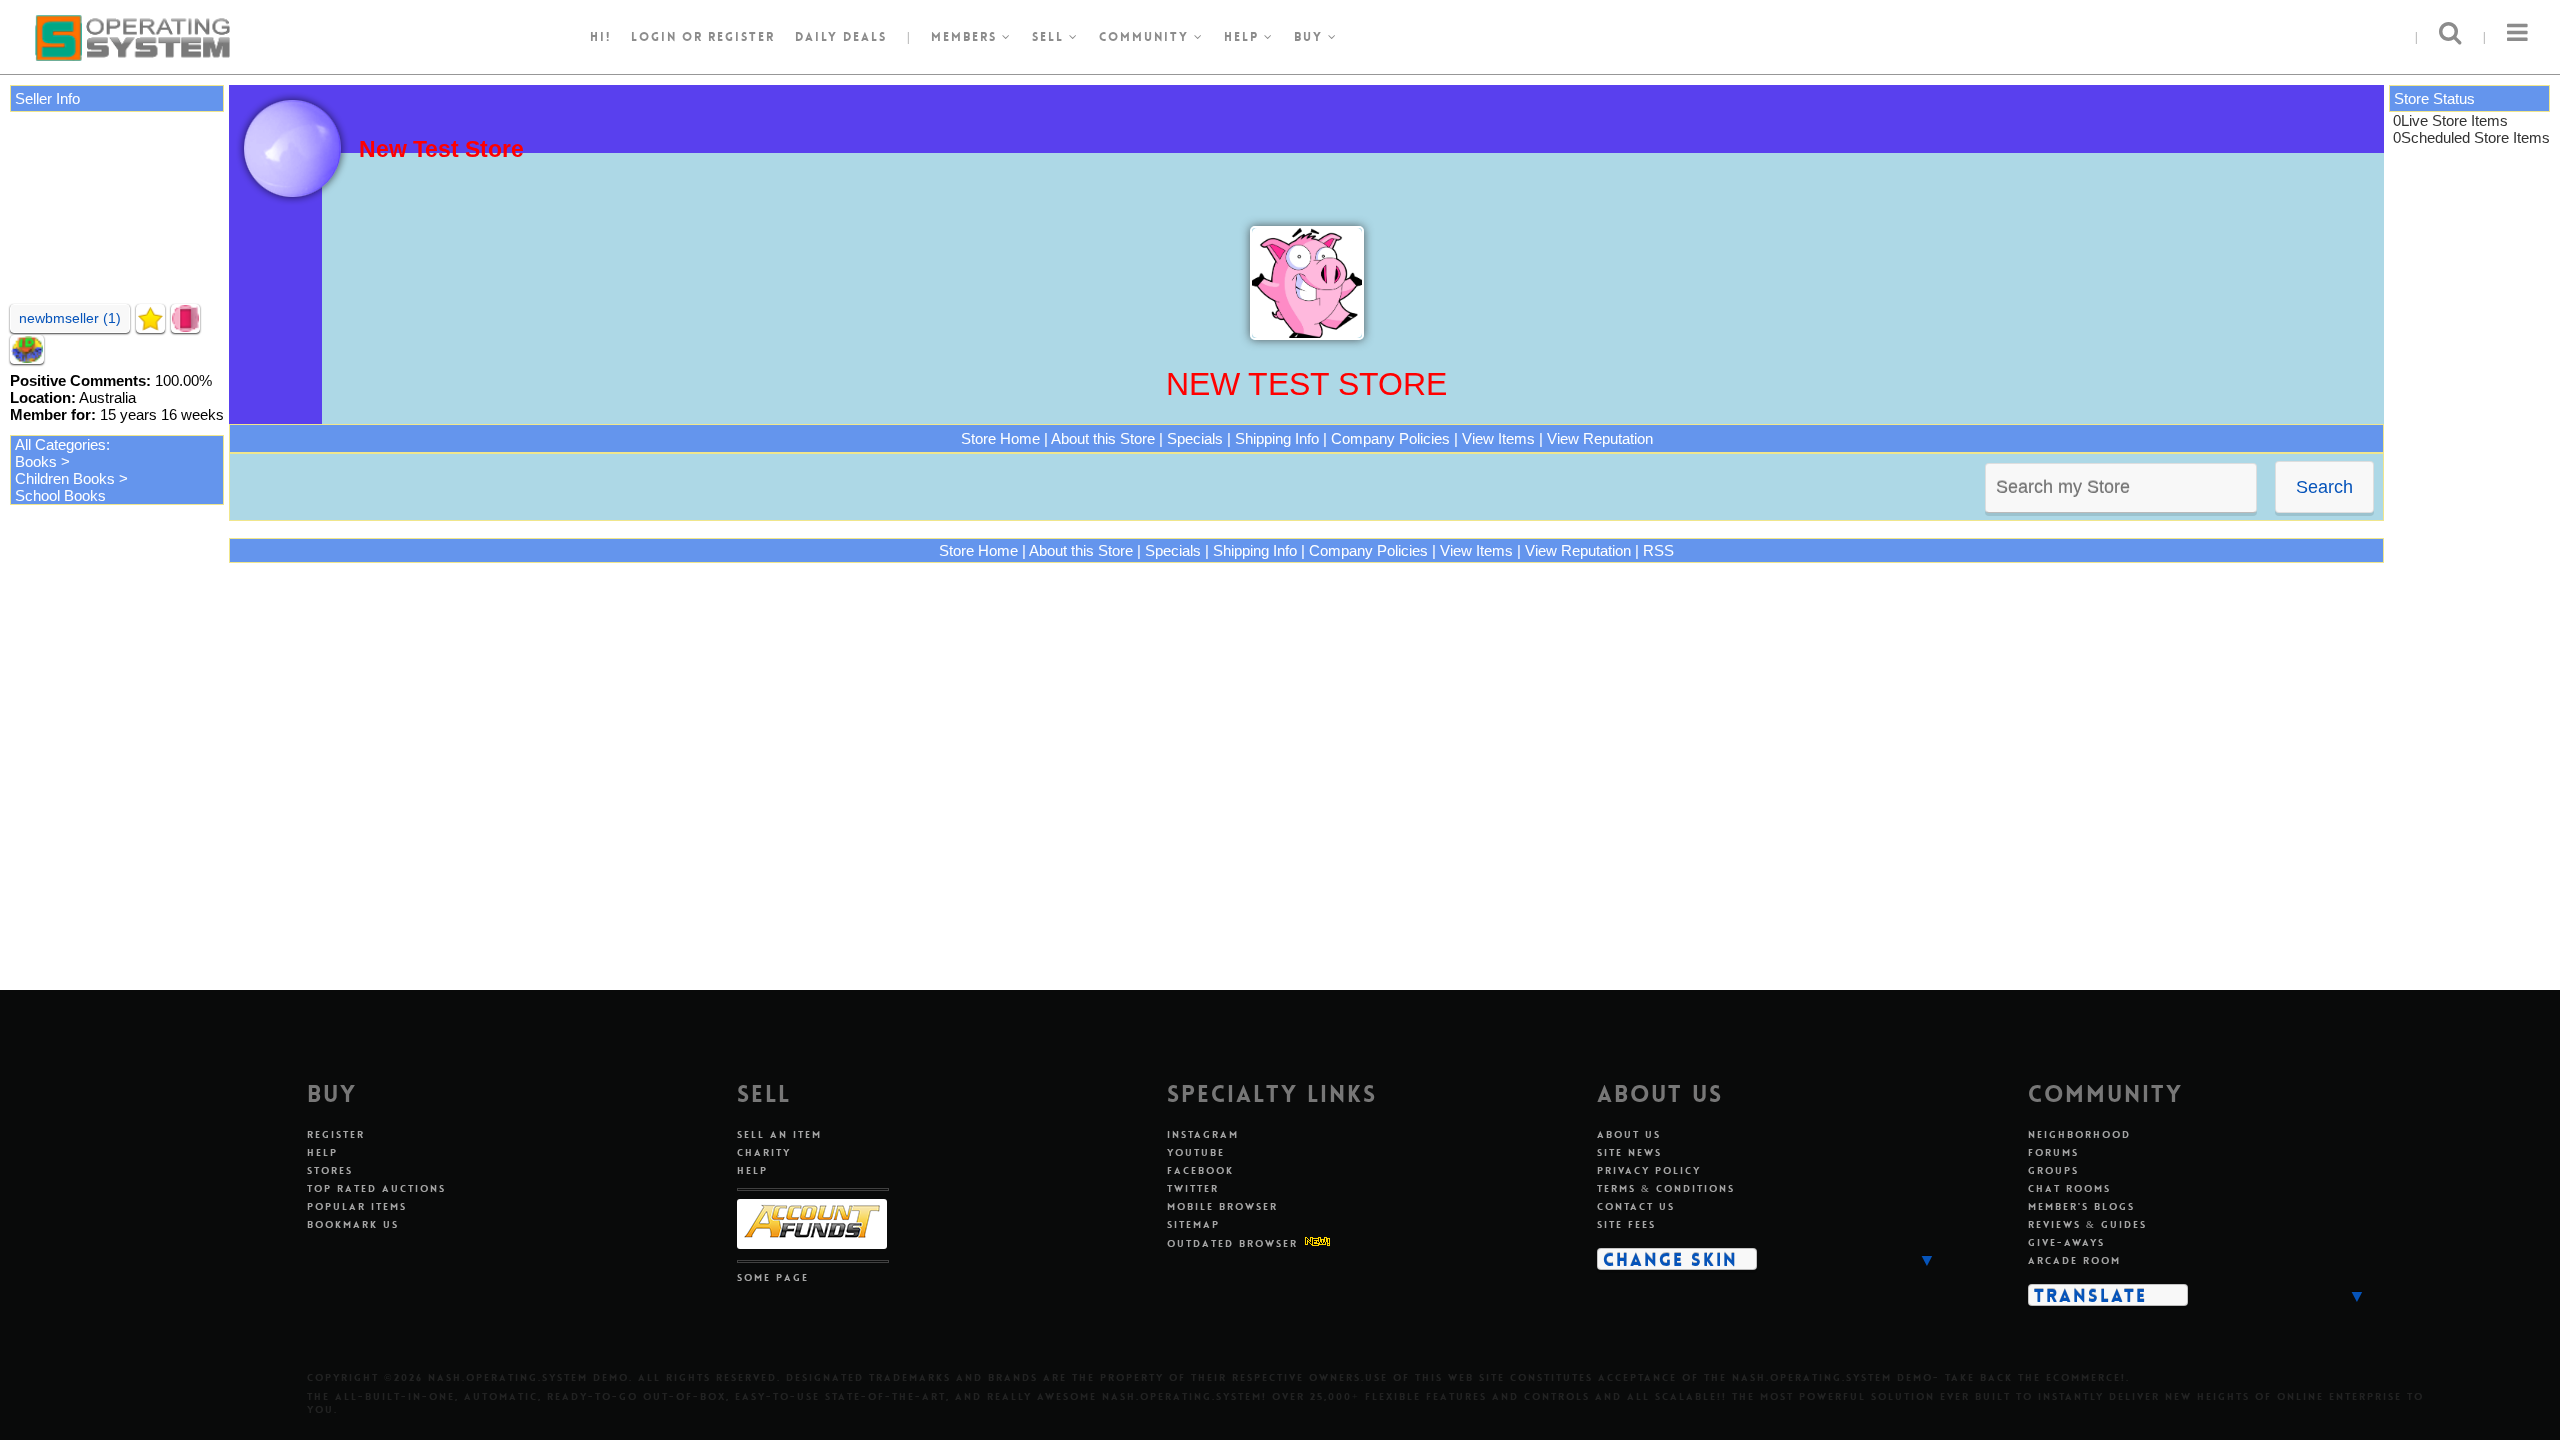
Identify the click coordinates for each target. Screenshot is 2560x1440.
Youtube (1196, 1152)
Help (1244, 37)
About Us (1629, 1134)
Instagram (1203, 1134)
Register (336, 1134)
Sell (1050, 37)
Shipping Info (1277, 438)
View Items (1498, 438)
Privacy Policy (1649, 1170)
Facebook (1200, 1170)
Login (654, 37)
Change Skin (1670, 1259)
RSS (1658, 550)
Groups (2053, 1170)
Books (36, 461)
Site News (1629, 1152)
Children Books (65, 478)
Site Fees (1626, 1224)
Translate (2090, 1295)
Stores (330, 1170)
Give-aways (2066, 1242)
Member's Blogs (2081, 1206)
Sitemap (1193, 1224)
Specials (1195, 438)
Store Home (1000, 438)
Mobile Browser (1222, 1206)
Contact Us (1636, 1206)
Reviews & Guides (2087, 1224)
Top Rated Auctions (376, 1188)
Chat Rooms (2069, 1188)
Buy (1311, 37)
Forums (2053, 1152)
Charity (764, 1152)
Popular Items (357, 1206)
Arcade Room (2074, 1260)
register (741, 37)
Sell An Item (779, 1134)
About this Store (1103, 438)
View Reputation (1600, 438)
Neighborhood (2079, 1134)
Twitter (1193, 1188)
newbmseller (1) (70, 318)
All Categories (60, 444)
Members (966, 37)
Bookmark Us (353, 1224)
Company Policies (1390, 438)
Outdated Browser (1232, 1243)
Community (1146, 37)
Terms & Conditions (1666, 1188)
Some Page (773, 1277)
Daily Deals (841, 37)
